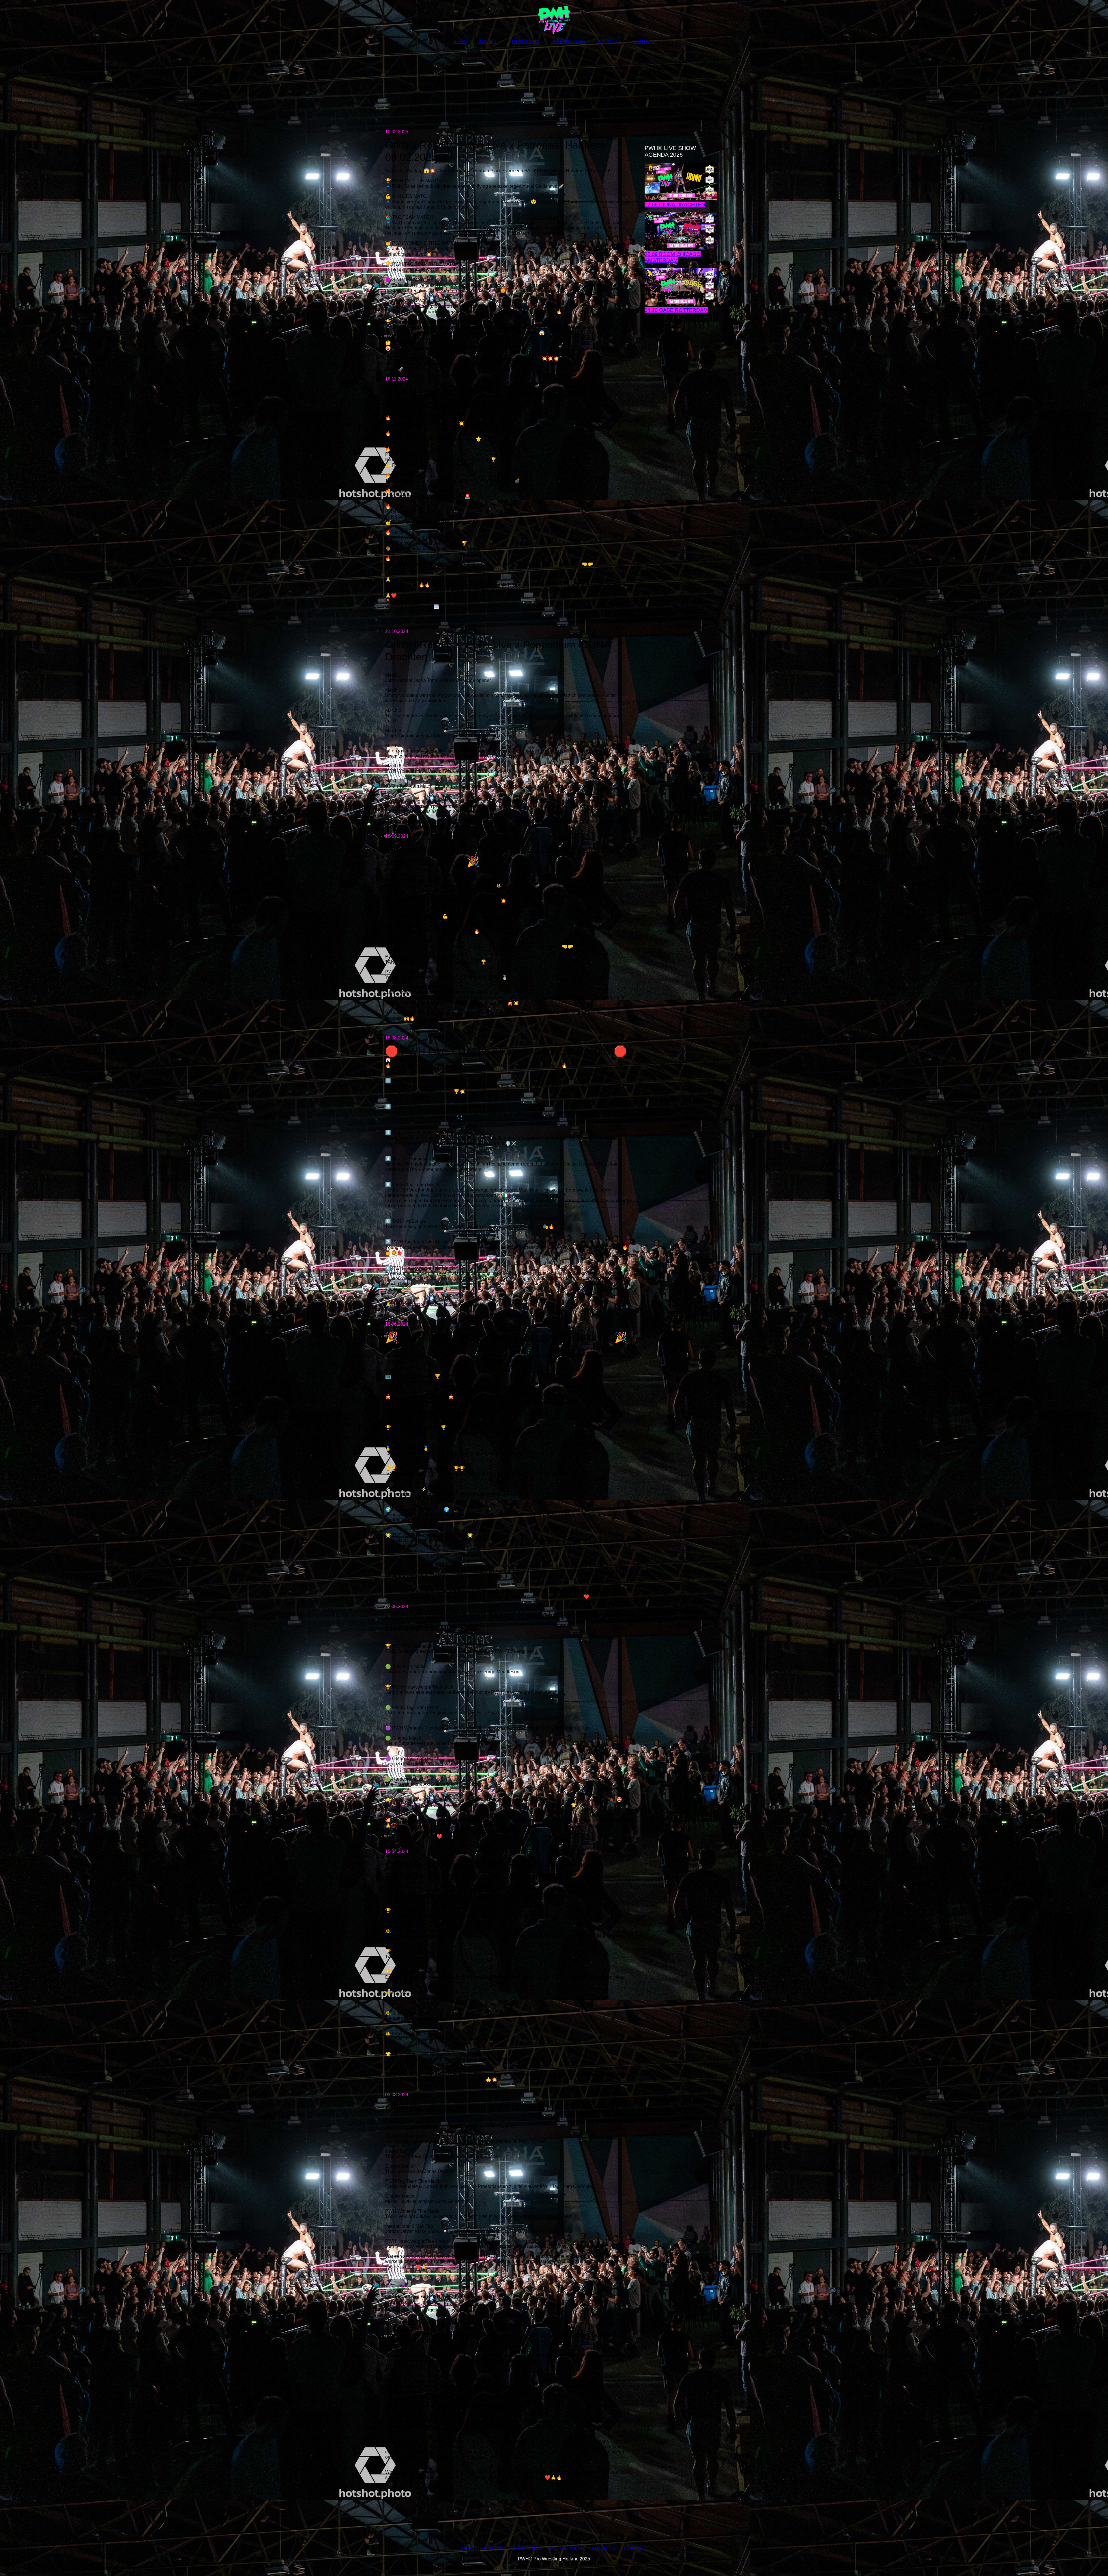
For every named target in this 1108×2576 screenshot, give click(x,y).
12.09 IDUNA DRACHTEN (675, 205)
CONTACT (644, 41)
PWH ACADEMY (569, 41)
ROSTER (487, 41)
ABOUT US (610, 41)
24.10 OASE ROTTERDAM (676, 310)
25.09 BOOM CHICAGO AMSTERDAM (673, 257)
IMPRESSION (526, 41)
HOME (460, 41)
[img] (554, 17)
